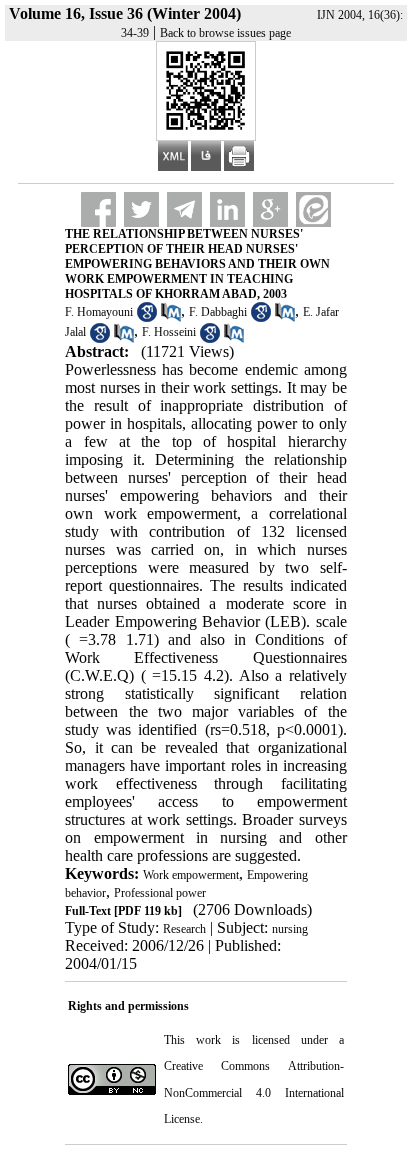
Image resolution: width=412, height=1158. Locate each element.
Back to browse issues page (225, 33)
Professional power (160, 893)
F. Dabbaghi (218, 312)
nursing (290, 929)
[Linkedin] (227, 209)
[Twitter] (141, 209)
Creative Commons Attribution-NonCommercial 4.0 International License (253, 1092)
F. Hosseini (169, 332)
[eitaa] (313, 209)
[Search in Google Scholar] (147, 318)
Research (184, 929)
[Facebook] (98, 209)
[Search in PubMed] (171, 318)
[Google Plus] (270, 209)
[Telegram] (184, 209)
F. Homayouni (99, 312)
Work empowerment (191, 875)
